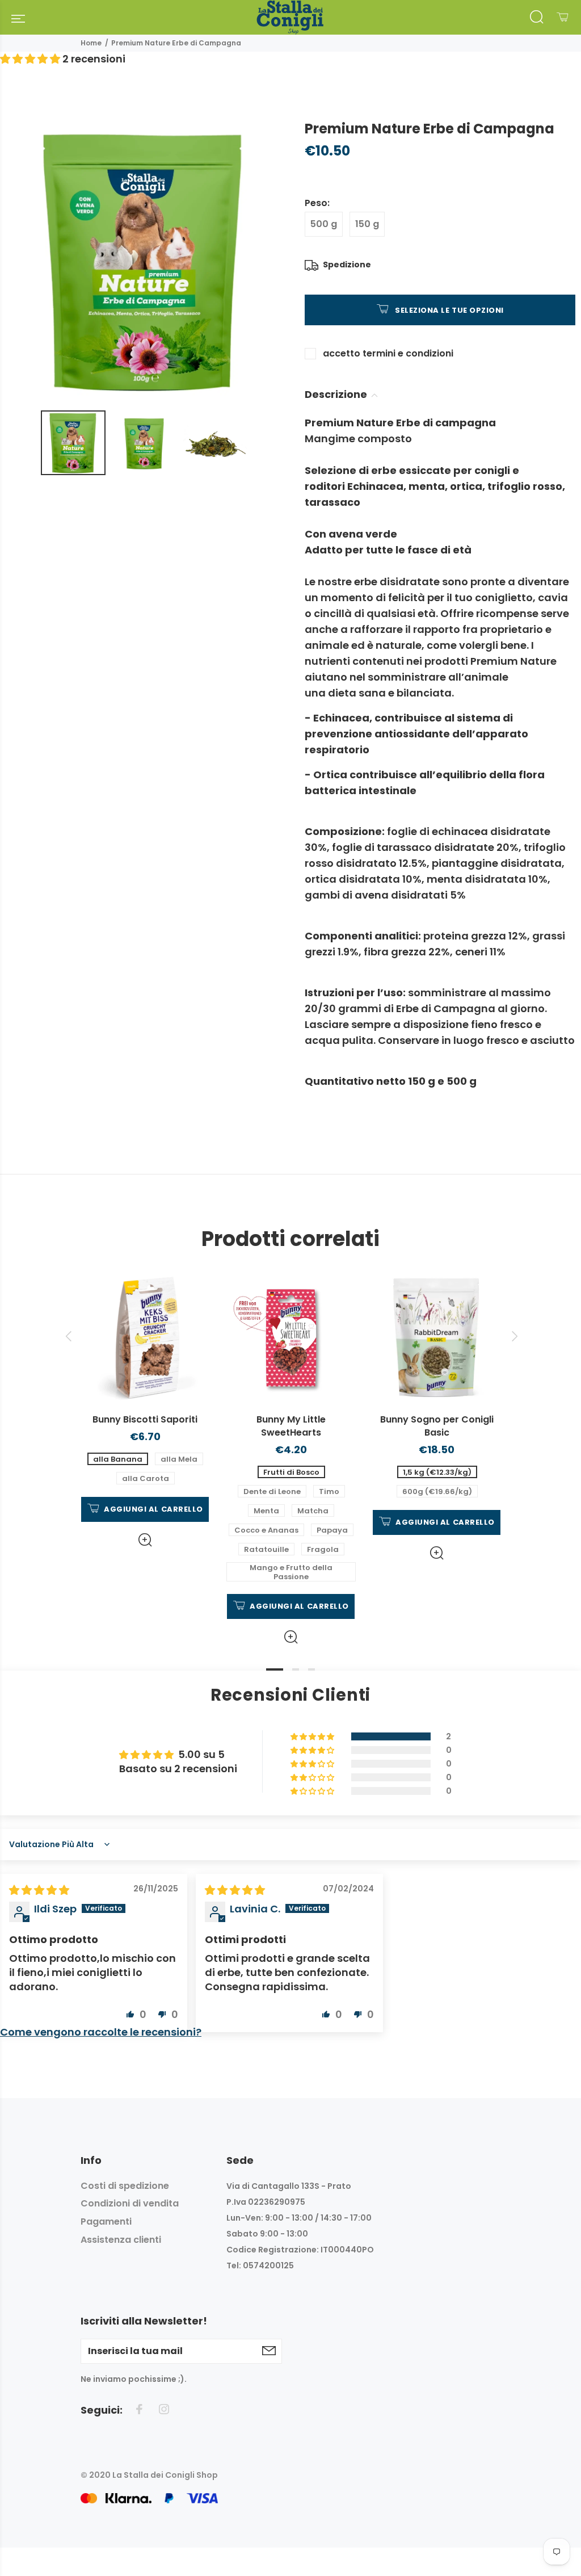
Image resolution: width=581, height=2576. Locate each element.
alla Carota (146, 1478)
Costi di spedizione (125, 2186)
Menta (266, 1511)
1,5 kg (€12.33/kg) (437, 1472)
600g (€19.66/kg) (437, 1492)
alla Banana (118, 1459)
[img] (39, 1890)
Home (91, 43)
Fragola (323, 1549)
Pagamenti (106, 2222)
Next (513, 1336)
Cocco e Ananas (266, 1530)
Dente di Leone (272, 1492)
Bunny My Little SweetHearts (291, 1426)
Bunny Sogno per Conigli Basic (437, 1426)
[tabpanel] (145, 1401)
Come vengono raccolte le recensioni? (101, 2032)
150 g (367, 224)
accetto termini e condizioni (388, 353)
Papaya (332, 1530)
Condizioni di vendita (130, 2203)
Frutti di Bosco (291, 1472)
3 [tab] (311, 1669)
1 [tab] (275, 1669)
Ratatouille (266, 1549)
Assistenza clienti (121, 2240)
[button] (31, 59)
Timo (329, 1492)
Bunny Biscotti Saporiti (145, 1419)
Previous (68, 1336)
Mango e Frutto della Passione (291, 1572)
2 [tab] (296, 1669)
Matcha (313, 1511)
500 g (324, 224)
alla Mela (179, 1459)
